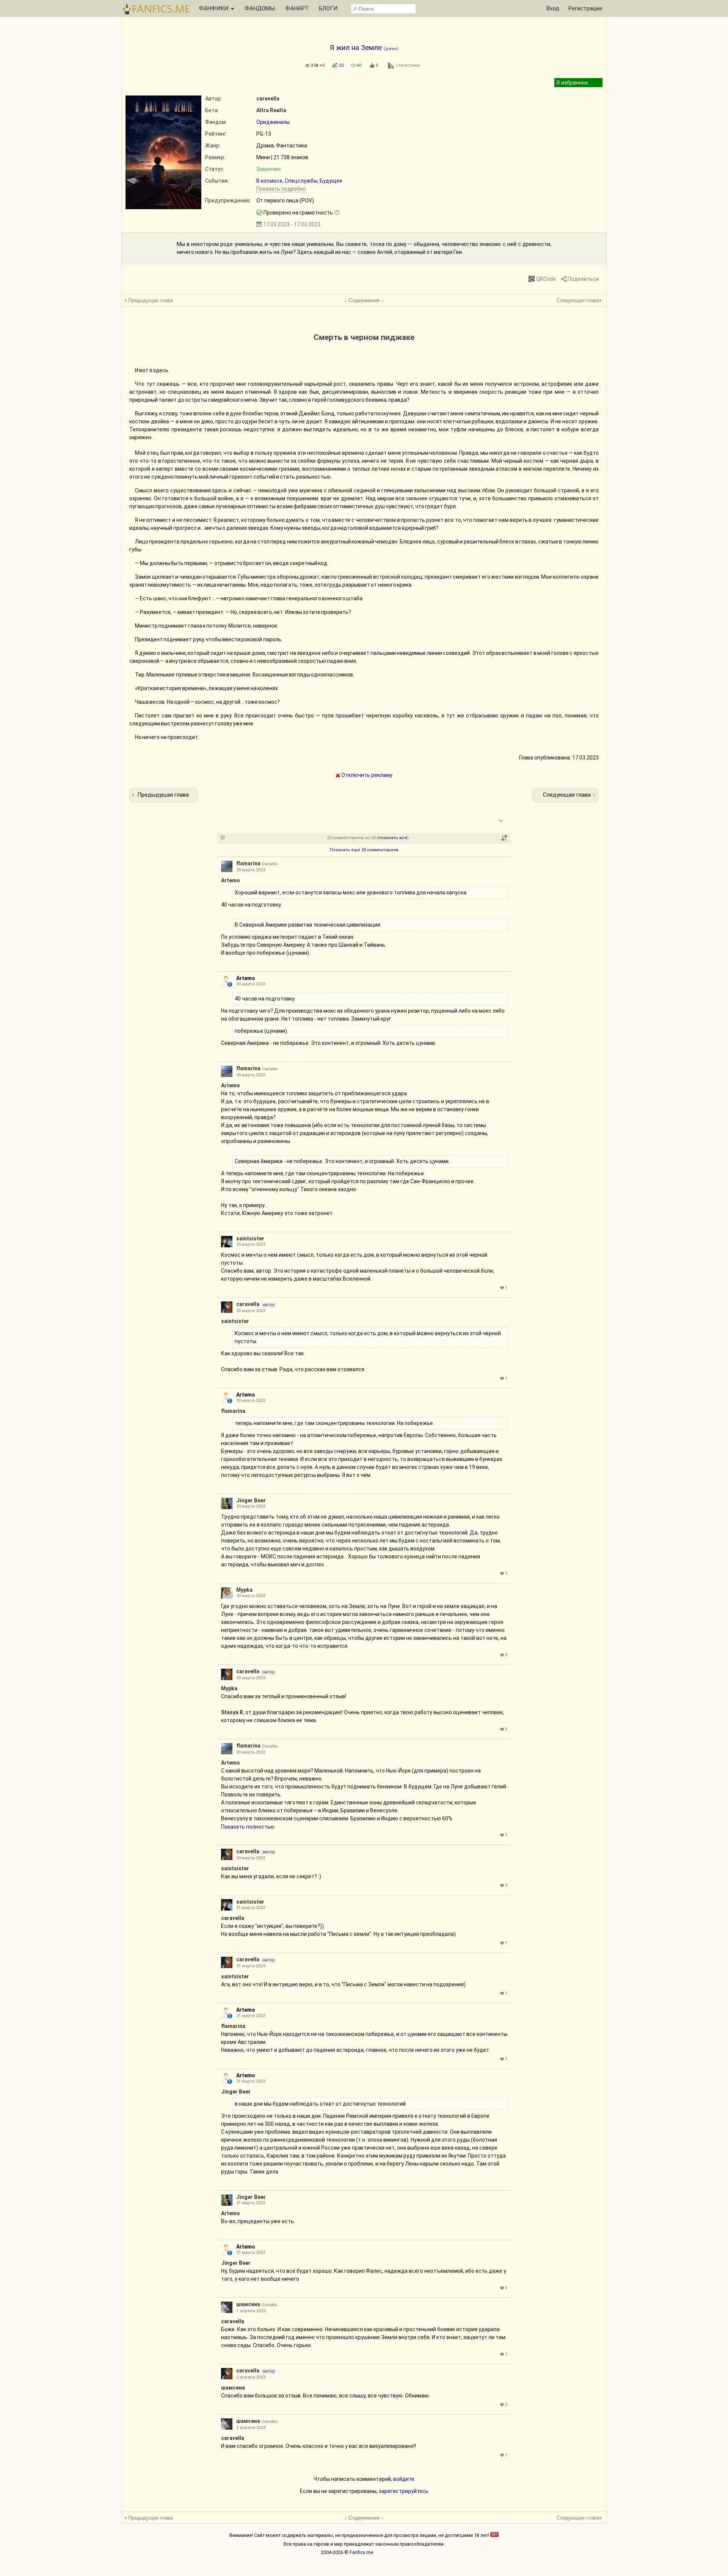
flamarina (248, 863)
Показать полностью (248, 1827)
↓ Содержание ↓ (364, 300)
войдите (404, 2479)
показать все (393, 838)
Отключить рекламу (366, 775)
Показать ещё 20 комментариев (364, 850)
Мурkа (244, 1590)
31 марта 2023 (251, 1908)
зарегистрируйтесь (404, 2491)
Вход (553, 8)
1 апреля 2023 (251, 2311)
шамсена (248, 2304)
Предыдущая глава (151, 300)
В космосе (269, 181)
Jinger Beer (251, 1500)
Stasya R (232, 1712)
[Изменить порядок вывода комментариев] (504, 838)
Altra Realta (271, 110)
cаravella (268, 99)
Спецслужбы (301, 181)
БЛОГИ (328, 8)
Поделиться (583, 279)
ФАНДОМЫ (260, 8)
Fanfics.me (361, 2552)
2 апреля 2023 (251, 2377)
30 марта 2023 (251, 870)
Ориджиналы (273, 122)
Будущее (331, 181)
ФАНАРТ (297, 8)
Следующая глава (578, 300)
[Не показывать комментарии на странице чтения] (223, 838)
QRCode (546, 279)
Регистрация (585, 8)
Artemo (231, 880)
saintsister (250, 1239)
